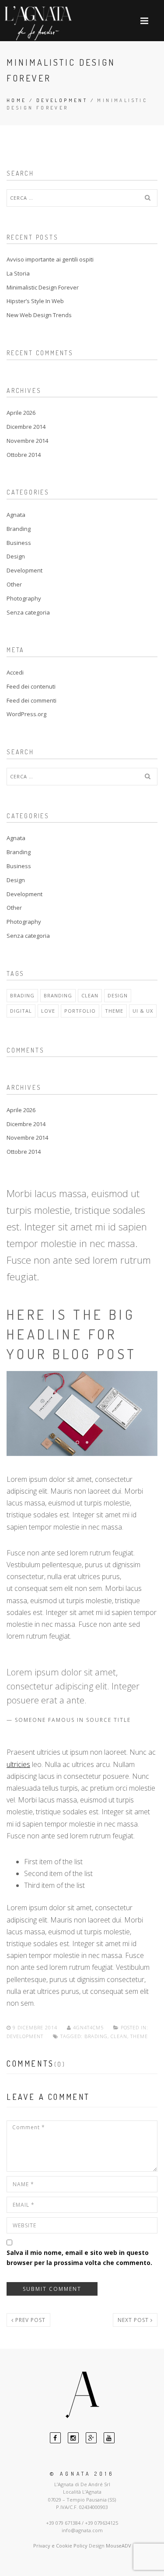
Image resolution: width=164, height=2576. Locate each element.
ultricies (18, 1764)
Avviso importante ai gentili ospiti (50, 259)
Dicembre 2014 (26, 427)
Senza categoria (28, 612)
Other (14, 584)
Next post (134, 2320)
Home (17, 100)
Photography (24, 598)
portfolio (80, 1011)
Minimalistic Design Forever (43, 287)
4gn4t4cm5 (88, 2027)
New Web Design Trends (39, 315)
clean (90, 995)
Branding (19, 529)
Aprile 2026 (21, 413)
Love (48, 1011)
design (118, 995)
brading (22, 995)
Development (62, 100)
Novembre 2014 (27, 441)
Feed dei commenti (31, 700)
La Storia (18, 273)
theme (114, 1011)
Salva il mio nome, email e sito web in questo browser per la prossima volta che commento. (79, 2257)
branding (58, 995)
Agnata (16, 515)
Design (16, 556)
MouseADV (119, 2546)
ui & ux (143, 1011)
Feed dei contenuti (31, 686)
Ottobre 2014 (24, 455)
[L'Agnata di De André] (38, 23)
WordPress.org (26, 714)
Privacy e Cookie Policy (60, 2546)
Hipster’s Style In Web (35, 301)
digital (21, 1011)
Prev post (30, 2320)
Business (19, 543)
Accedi (15, 672)
